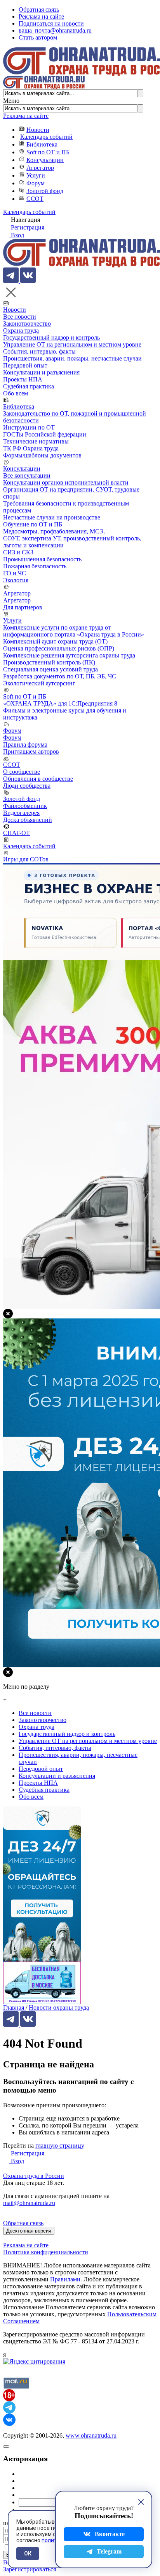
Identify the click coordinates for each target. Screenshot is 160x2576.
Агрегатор (40, 168)
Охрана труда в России (34, 2176)
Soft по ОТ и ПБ (48, 152)
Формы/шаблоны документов (42, 455)
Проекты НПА (23, 379)
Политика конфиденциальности (46, 2252)
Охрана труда (21, 330)
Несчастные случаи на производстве (52, 517)
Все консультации (27, 475)
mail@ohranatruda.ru (29, 2203)
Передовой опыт (25, 365)
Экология (16, 580)
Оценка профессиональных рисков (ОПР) (59, 648)
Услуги (36, 175)
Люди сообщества (27, 786)
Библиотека (42, 144)
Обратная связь (39, 9)
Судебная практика (29, 386)
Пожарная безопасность (35, 566)
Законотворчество (27, 324)
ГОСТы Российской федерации (45, 434)
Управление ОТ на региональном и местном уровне (72, 344)
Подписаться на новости (51, 23)
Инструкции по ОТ (29, 427)
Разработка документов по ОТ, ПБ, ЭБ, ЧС (60, 676)
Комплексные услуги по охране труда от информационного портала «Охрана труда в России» (74, 631)
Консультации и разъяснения (41, 372)
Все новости (20, 317)
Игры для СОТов (26, 859)
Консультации (45, 160)
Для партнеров (23, 607)
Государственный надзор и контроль (51, 337)
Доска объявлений (28, 820)
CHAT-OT (17, 833)
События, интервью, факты (39, 351)
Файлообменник (25, 806)
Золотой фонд (45, 191)
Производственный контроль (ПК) (49, 662)
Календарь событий (46, 137)
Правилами (65, 2279)
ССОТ (35, 199)
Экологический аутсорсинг (39, 683)
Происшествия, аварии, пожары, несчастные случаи (72, 358)
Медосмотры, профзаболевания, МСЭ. (54, 531)
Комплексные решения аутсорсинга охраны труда (69, 655)
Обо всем (16, 393)
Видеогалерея (21, 813)
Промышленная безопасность (42, 559)
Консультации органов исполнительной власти (66, 482)
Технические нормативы (36, 441)
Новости (38, 130)
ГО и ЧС (15, 573)
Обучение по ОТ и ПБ (33, 524)
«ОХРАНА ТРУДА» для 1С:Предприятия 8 (60, 703)
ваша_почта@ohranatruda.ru (55, 30)
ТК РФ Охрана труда (31, 448)
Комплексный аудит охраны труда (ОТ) (55, 641)
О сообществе (22, 772)
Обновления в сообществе (38, 779)
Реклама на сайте (41, 16)
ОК (28, 2554)
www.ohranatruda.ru (91, 2435)
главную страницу (60, 2146)
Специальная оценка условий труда (50, 669)
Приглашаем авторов (31, 751)
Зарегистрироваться (30, 2569)
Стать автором (38, 37)
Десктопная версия (29, 2231)
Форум (36, 183)
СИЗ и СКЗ (18, 552)
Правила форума (25, 745)
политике (54, 2540)
